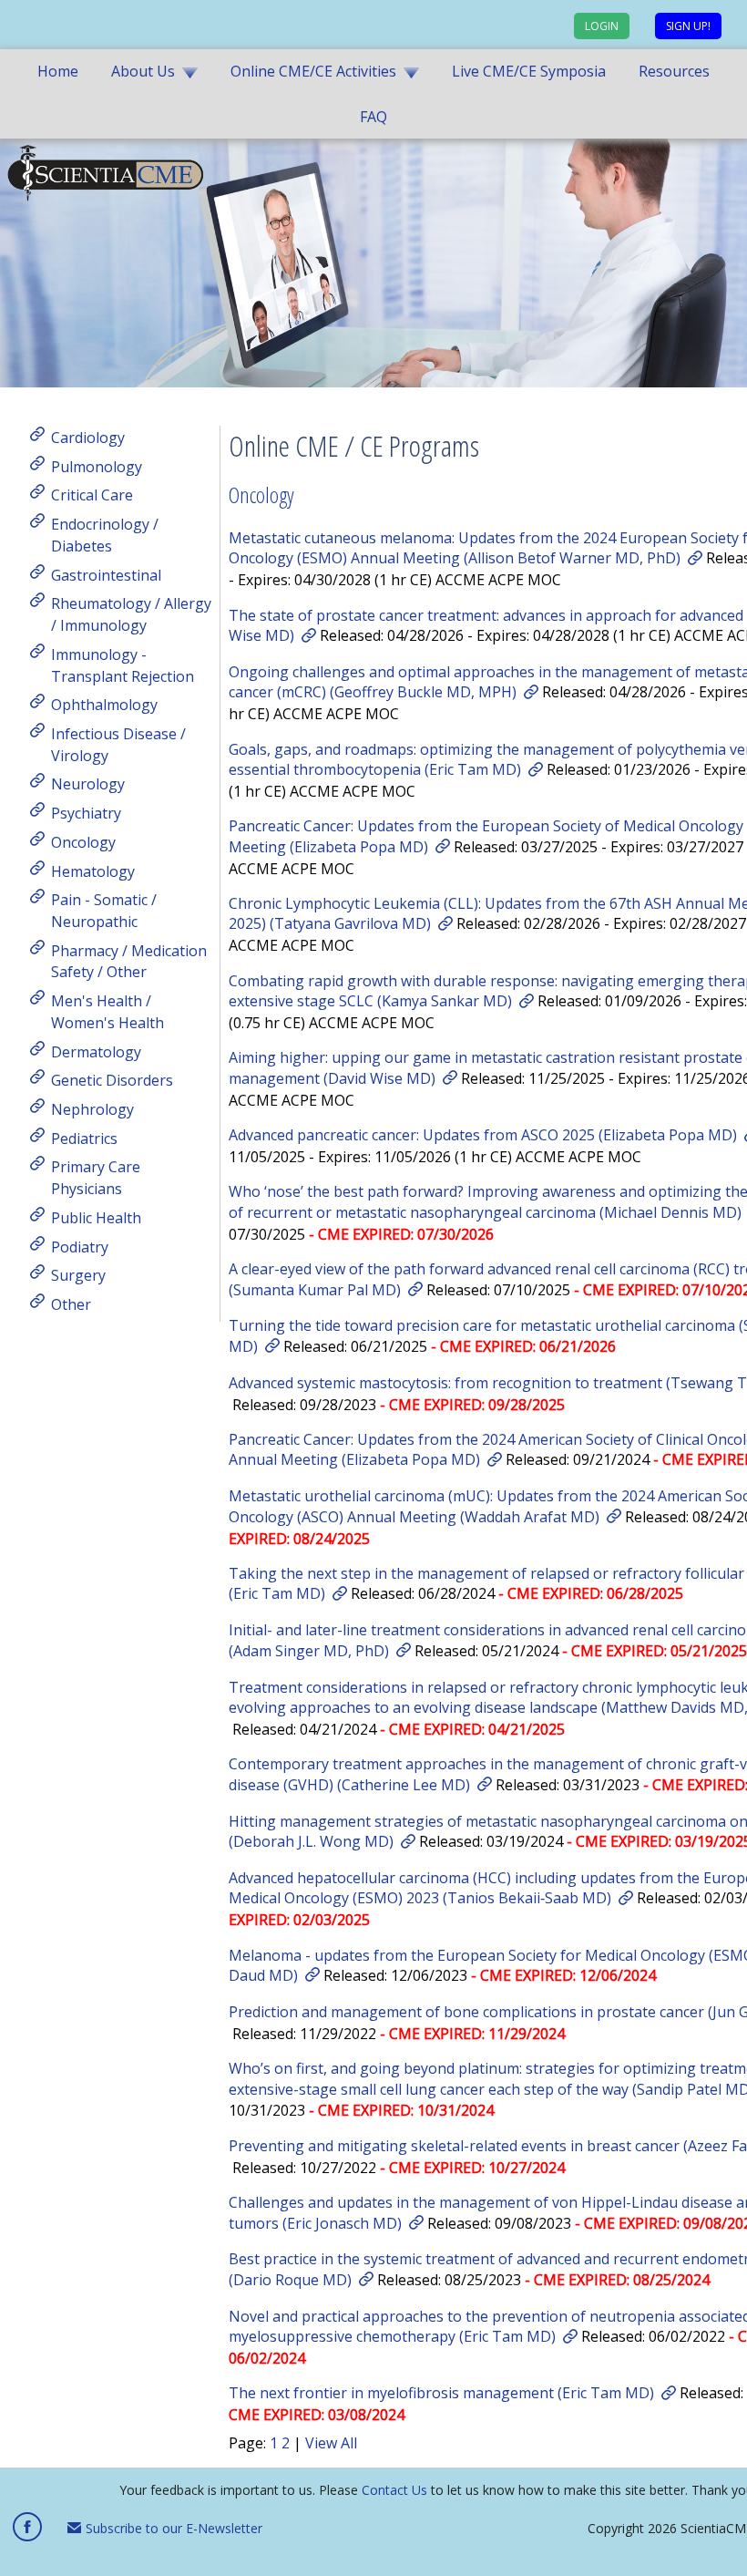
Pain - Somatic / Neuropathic (104, 911)
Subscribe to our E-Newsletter (172, 2528)
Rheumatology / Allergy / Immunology (131, 614)
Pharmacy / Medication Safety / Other (129, 961)
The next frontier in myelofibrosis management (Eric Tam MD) (441, 2393)
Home (58, 71)
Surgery (78, 1275)
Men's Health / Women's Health (107, 1012)
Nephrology (92, 1109)
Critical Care (92, 495)
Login (602, 26)
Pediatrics (84, 1138)
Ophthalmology (104, 705)
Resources (674, 71)
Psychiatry (86, 813)
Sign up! (688, 26)
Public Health (96, 1218)
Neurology (88, 784)
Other (71, 1304)
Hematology (93, 871)
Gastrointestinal (106, 574)
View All (331, 2443)
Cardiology (88, 438)
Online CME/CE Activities (313, 71)
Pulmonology (97, 466)
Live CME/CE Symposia (529, 71)
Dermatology (96, 1051)
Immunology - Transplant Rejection (123, 665)
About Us (143, 71)
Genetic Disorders (112, 1080)
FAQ (373, 117)
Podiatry (80, 1246)
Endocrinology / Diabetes (105, 535)
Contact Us (394, 2490)
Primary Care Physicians (96, 1178)
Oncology (83, 842)
